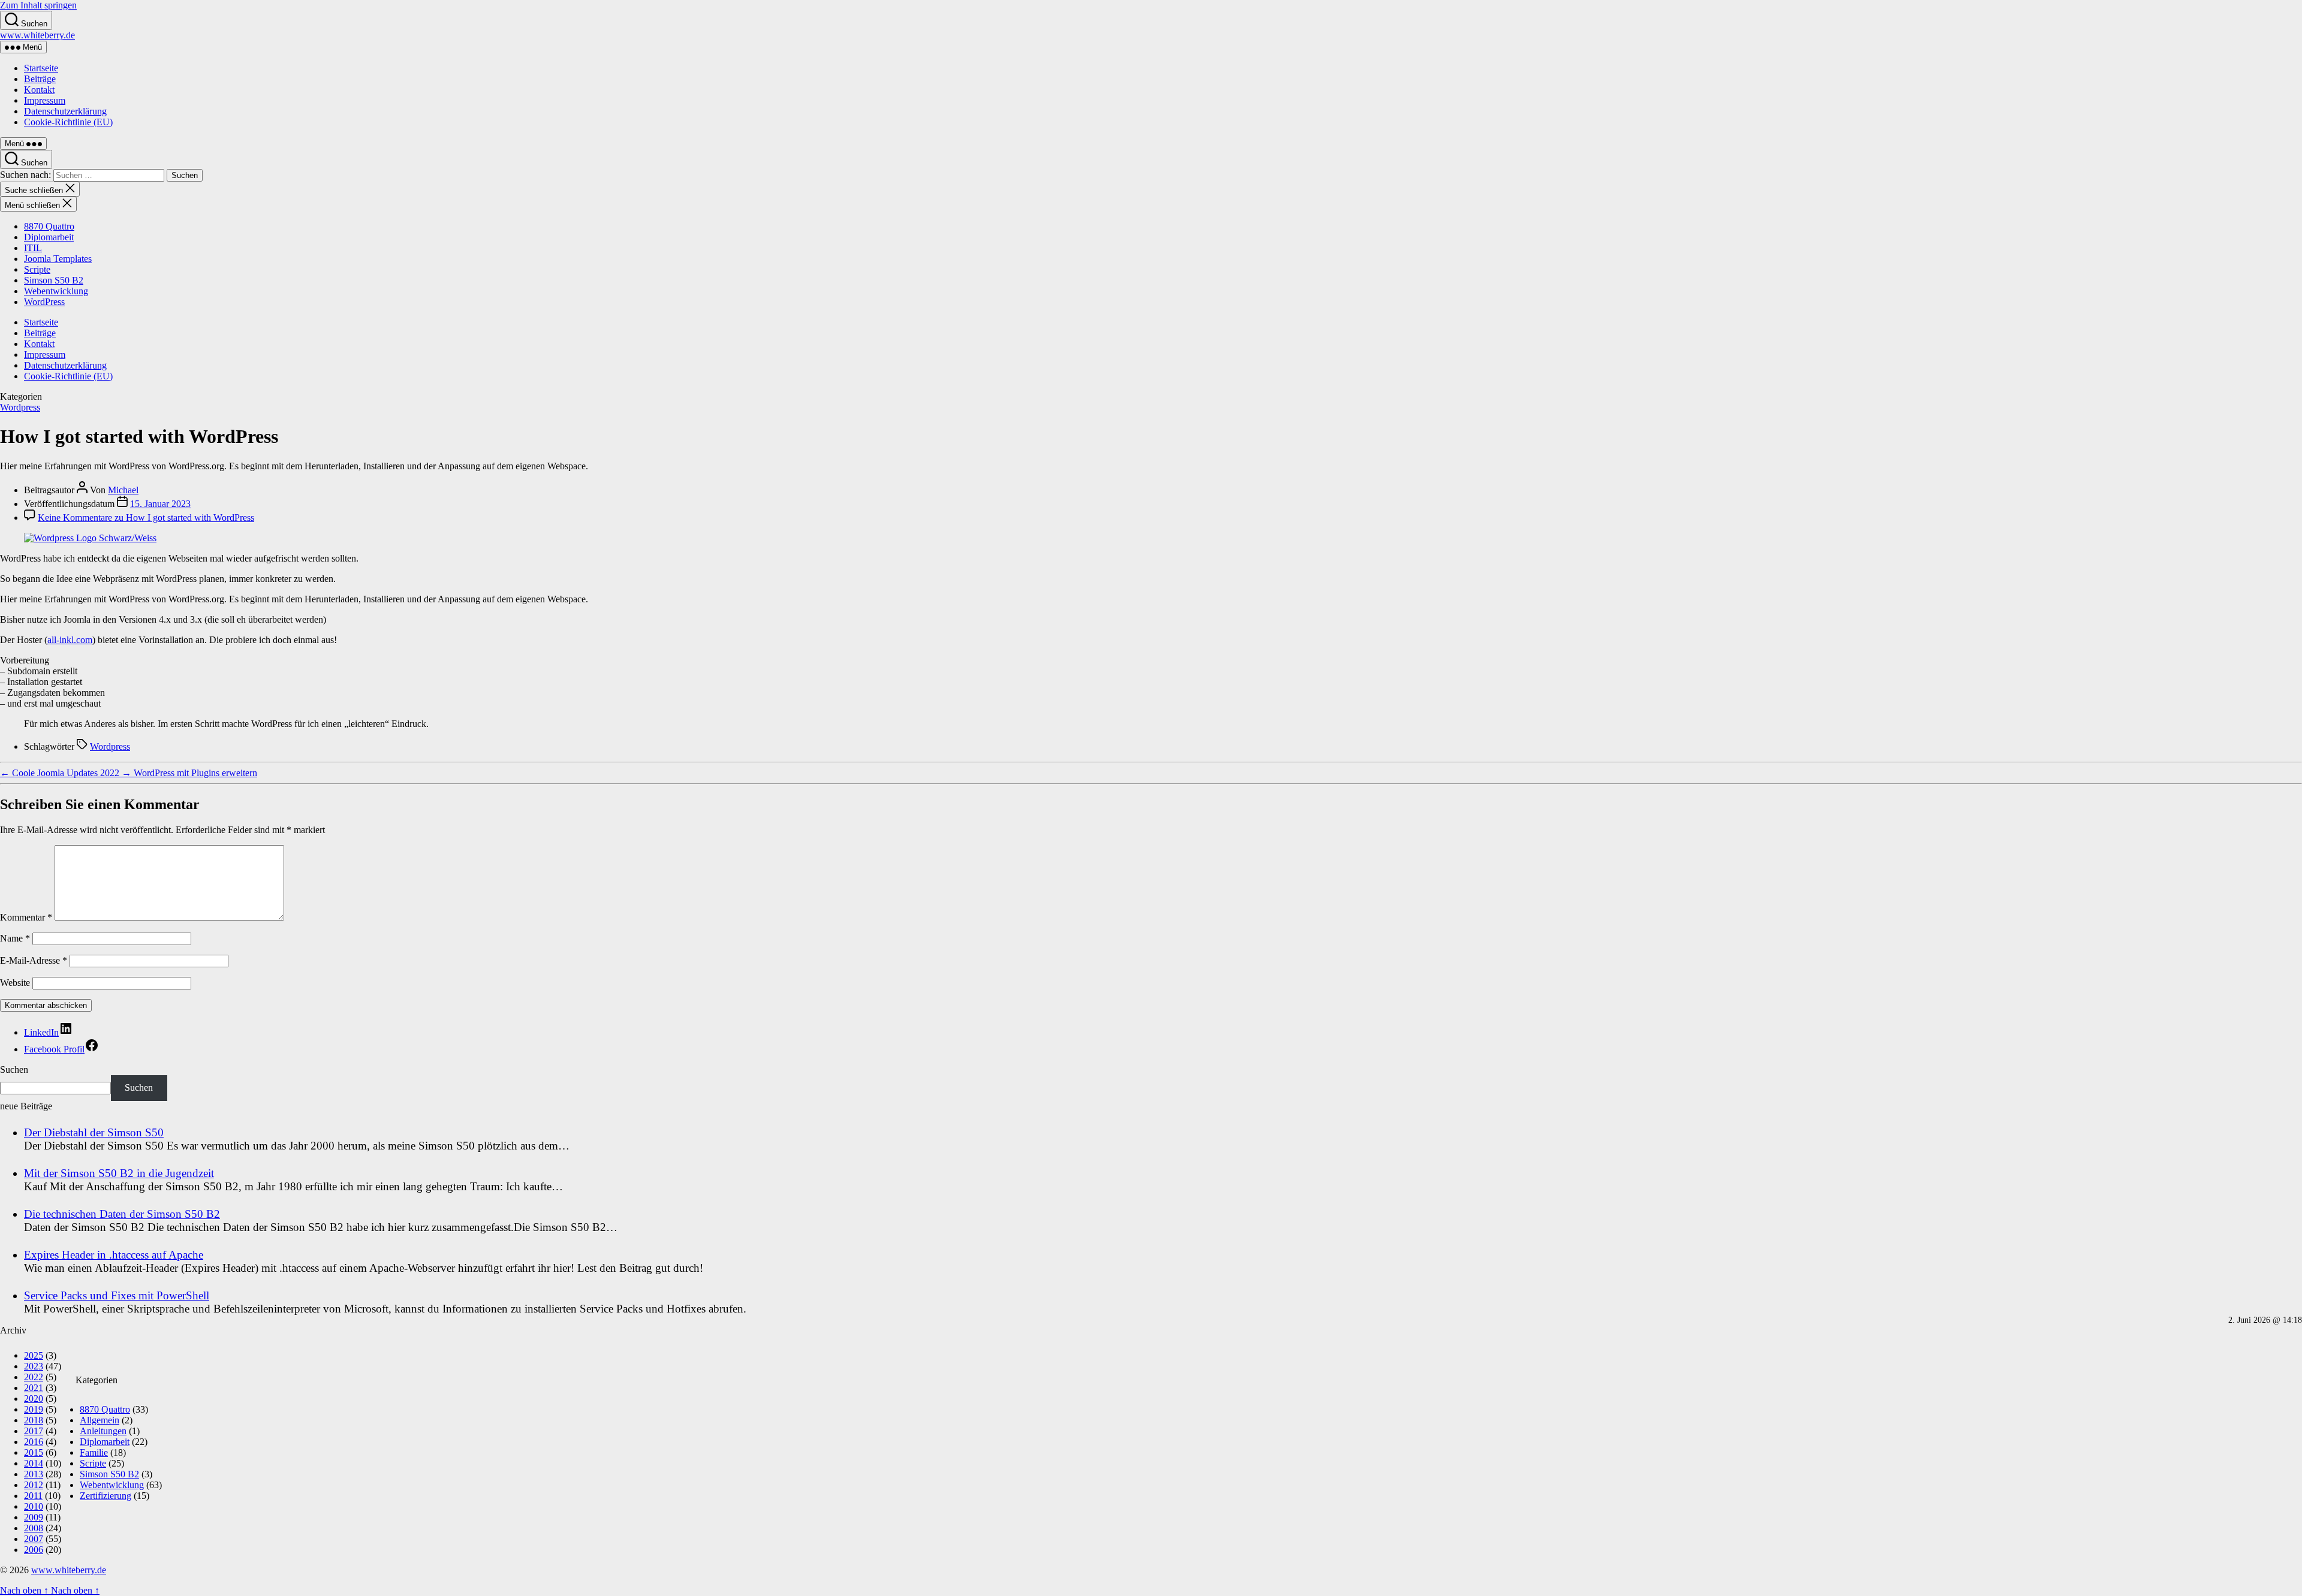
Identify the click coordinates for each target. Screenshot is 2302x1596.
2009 (34, 1517)
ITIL (33, 248)
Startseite (41, 68)
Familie (94, 1452)
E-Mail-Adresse (34, 960)
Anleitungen (103, 1431)
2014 (34, 1463)
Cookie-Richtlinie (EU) (68, 122)
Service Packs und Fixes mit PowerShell (117, 1295)
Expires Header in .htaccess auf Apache (114, 1255)
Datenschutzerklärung (65, 111)
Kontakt (39, 90)
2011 (33, 1496)
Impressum (45, 100)
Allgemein (100, 1420)
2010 (34, 1506)
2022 (34, 1377)
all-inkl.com (70, 640)
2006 (34, 1550)
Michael (123, 490)
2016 (34, 1442)
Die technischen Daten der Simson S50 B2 (122, 1214)
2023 (34, 1366)
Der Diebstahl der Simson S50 (94, 1132)
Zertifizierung (106, 1496)
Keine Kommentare (146, 518)
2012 (34, 1485)
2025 (34, 1355)
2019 (34, 1409)
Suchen (14, 1069)
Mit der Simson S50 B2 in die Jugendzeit (119, 1173)
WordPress (44, 302)
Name (15, 938)
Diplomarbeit (49, 237)
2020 (34, 1399)
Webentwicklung (56, 291)
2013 (34, 1474)
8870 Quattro (49, 226)
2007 (34, 1539)
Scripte (37, 269)
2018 (34, 1420)
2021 (34, 1388)
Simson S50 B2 (54, 280)
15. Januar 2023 (160, 504)
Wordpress (20, 407)
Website (15, 983)
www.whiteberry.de (37, 35)
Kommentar (26, 917)
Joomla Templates (58, 259)
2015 (34, 1452)
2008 (34, 1528)
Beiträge (40, 79)
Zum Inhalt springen (38, 5)
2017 (34, 1431)
